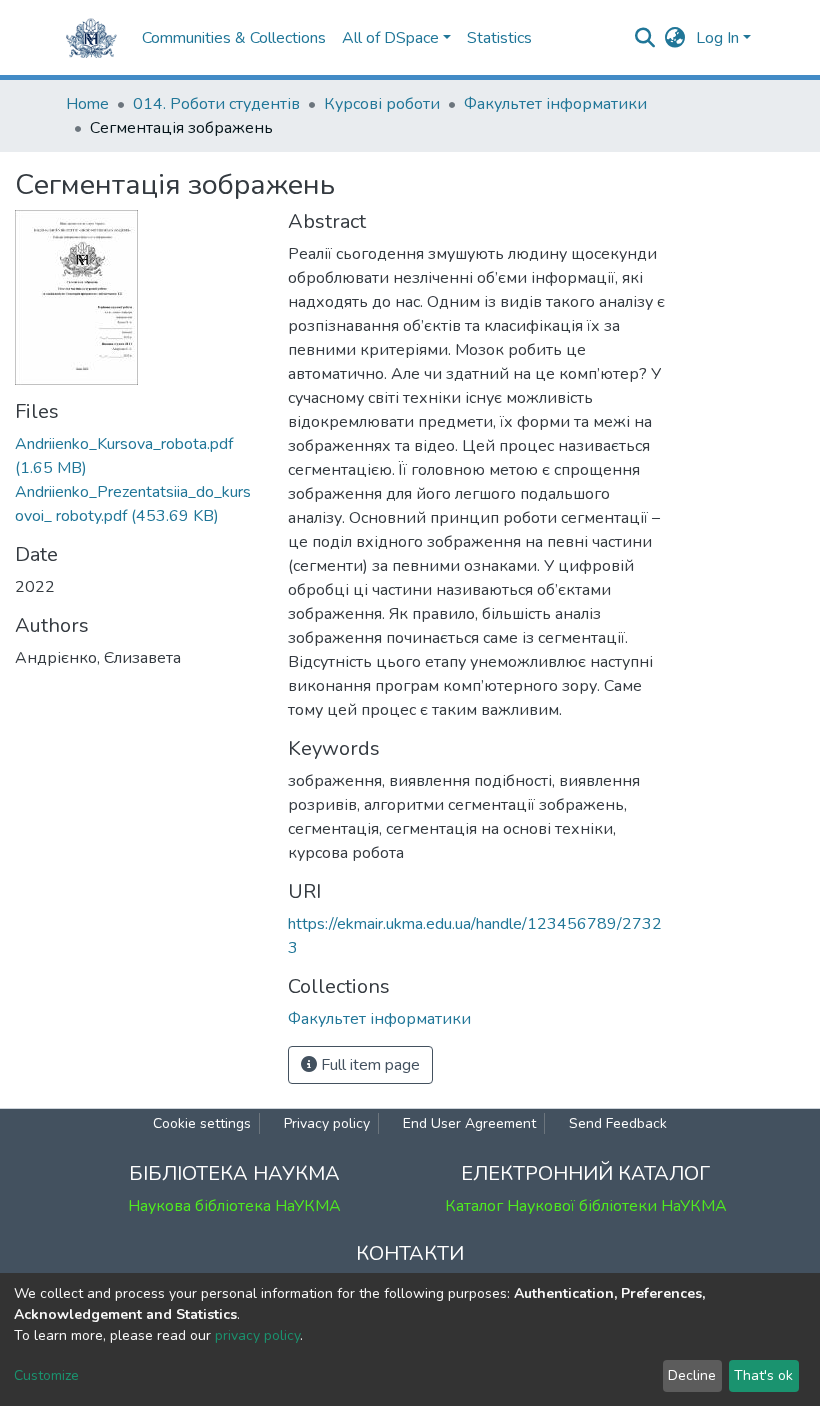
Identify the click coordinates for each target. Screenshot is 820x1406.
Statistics (499, 38)
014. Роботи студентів (216, 104)
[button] (675, 38)
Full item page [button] (368, 1065)
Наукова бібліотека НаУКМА (234, 1206)
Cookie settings (202, 1123)
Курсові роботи (382, 104)
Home (87, 104)
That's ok (763, 1375)
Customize (46, 1375)
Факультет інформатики (555, 104)
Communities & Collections (234, 38)
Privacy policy (327, 1123)
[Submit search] (645, 38)
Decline (692, 1375)
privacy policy (257, 1335)
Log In (717, 38)
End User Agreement (469, 1123)
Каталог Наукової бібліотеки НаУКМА (586, 1206)
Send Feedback (618, 1123)
